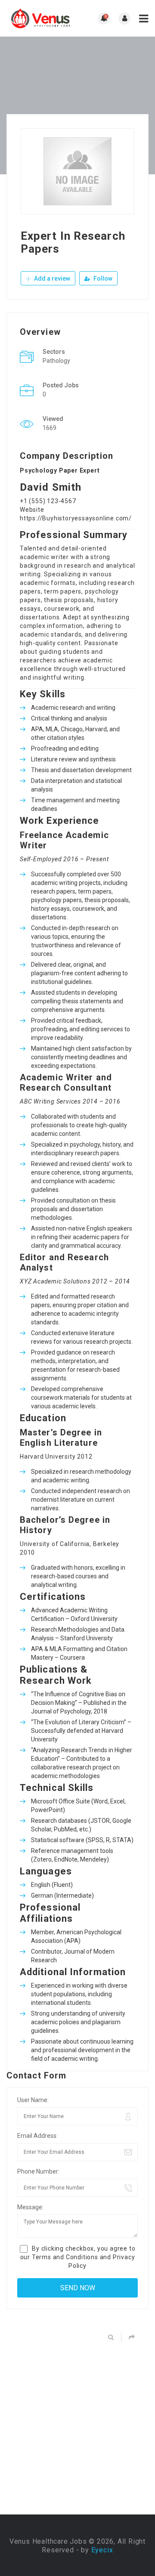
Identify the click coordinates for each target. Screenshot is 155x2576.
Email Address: (37, 2136)
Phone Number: (38, 2171)
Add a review (51, 278)
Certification (48, 1619)
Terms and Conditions (65, 2257)
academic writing (74, 2059)
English (41, 1885)
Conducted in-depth (58, 928)
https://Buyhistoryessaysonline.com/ (76, 518)
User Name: (33, 2100)
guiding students (65, 652)
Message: (30, 2207)
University (35, 1544)
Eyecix (102, 2550)
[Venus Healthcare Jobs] (42, 18)
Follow (102, 278)
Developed (45, 1389)
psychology (46, 900)
